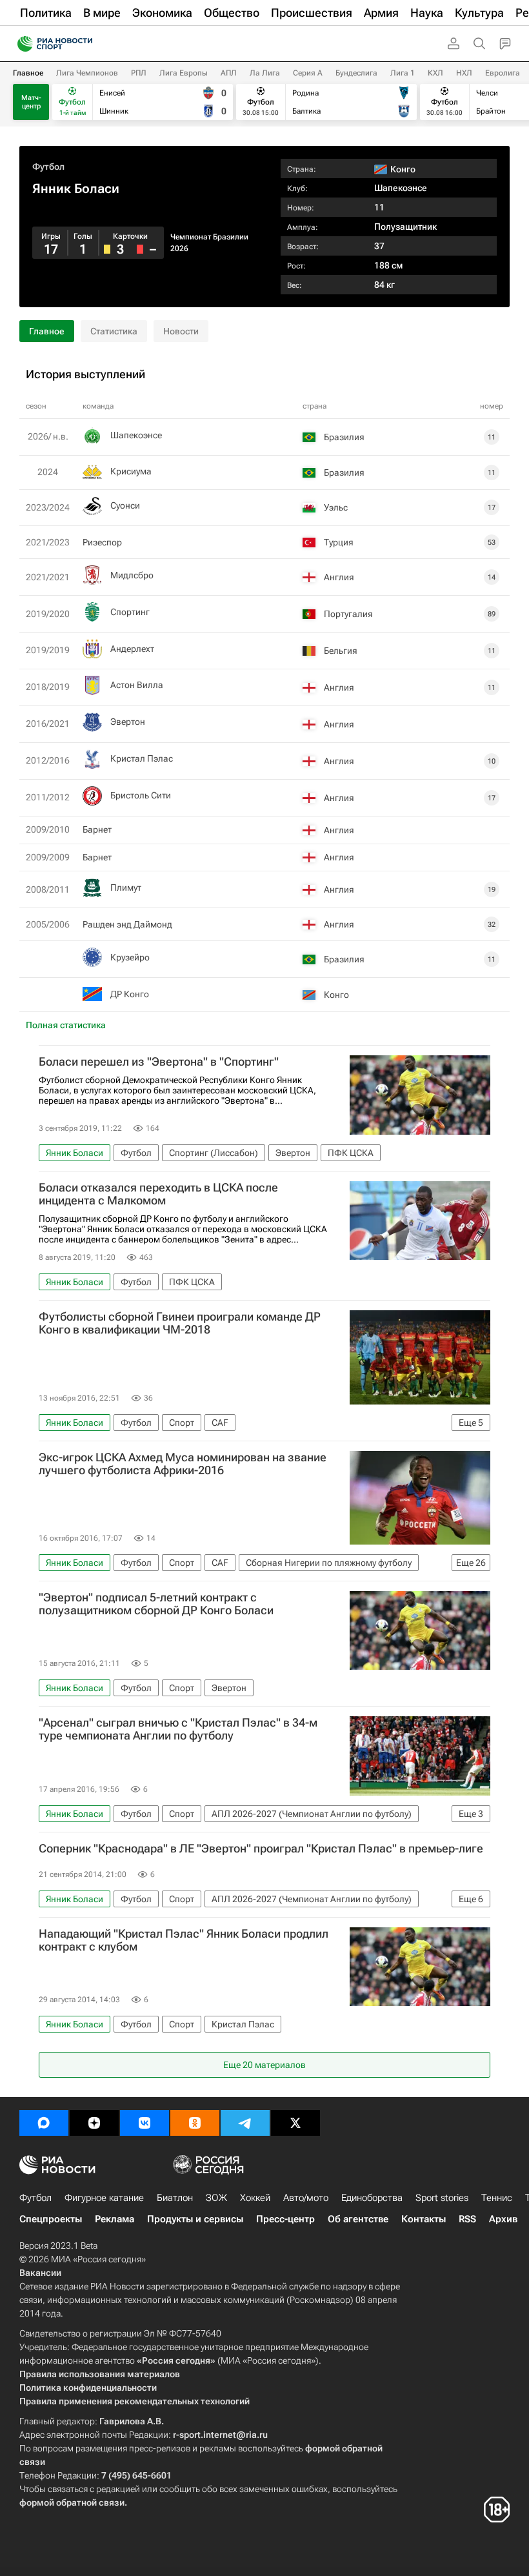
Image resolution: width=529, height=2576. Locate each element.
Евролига (503, 73)
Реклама (115, 2219)
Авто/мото (306, 2198)
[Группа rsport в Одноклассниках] (195, 2123)
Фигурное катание (104, 2198)
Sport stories (442, 2198)
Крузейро (130, 957)
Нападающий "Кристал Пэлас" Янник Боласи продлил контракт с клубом (184, 1940)
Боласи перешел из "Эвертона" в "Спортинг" (159, 1062)
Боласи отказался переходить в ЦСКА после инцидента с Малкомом (158, 1194)
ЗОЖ (216, 2198)
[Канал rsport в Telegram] (245, 2123)
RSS (467, 2219)
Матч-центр (31, 102)
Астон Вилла (137, 685)
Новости (181, 331)
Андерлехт (132, 649)
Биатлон (175, 2198)
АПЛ (229, 73)
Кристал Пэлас (142, 758)
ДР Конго (130, 994)
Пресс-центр (285, 2219)
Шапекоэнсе (401, 188)
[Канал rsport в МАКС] (44, 2123)
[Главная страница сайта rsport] (84, 44)
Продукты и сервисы (195, 2219)
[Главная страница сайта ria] (21, 44)
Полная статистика (66, 1025)
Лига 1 (403, 73)
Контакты (424, 2219)
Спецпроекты (51, 2219)
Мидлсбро (132, 575)
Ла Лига (265, 73)
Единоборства (372, 2198)
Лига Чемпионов (87, 73)
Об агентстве (358, 2219)
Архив (503, 2219)
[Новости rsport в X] (295, 2123)
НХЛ (464, 73)
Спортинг (130, 612)
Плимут (126, 887)
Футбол (48, 167)
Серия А (308, 73)
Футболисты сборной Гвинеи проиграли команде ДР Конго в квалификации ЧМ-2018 (180, 1323)
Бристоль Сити (141, 795)
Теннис (497, 2198)
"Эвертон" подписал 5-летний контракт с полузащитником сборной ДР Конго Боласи (156, 1604)
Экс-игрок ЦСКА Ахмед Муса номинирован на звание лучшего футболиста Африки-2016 (183, 1464)
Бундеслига (356, 73)
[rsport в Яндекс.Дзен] (94, 2123)
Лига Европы (184, 73)
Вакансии (40, 2273)
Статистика (114, 331)
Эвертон (128, 722)
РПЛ (139, 73)
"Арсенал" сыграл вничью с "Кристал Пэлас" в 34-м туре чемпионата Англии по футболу (178, 1729)
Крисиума (131, 471)
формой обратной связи (72, 2502)
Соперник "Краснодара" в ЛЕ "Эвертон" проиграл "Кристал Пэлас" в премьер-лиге (261, 1849)
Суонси (125, 505)
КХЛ (435, 73)
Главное (28, 73)
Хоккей (255, 2198)
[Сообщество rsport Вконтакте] (145, 2123)
